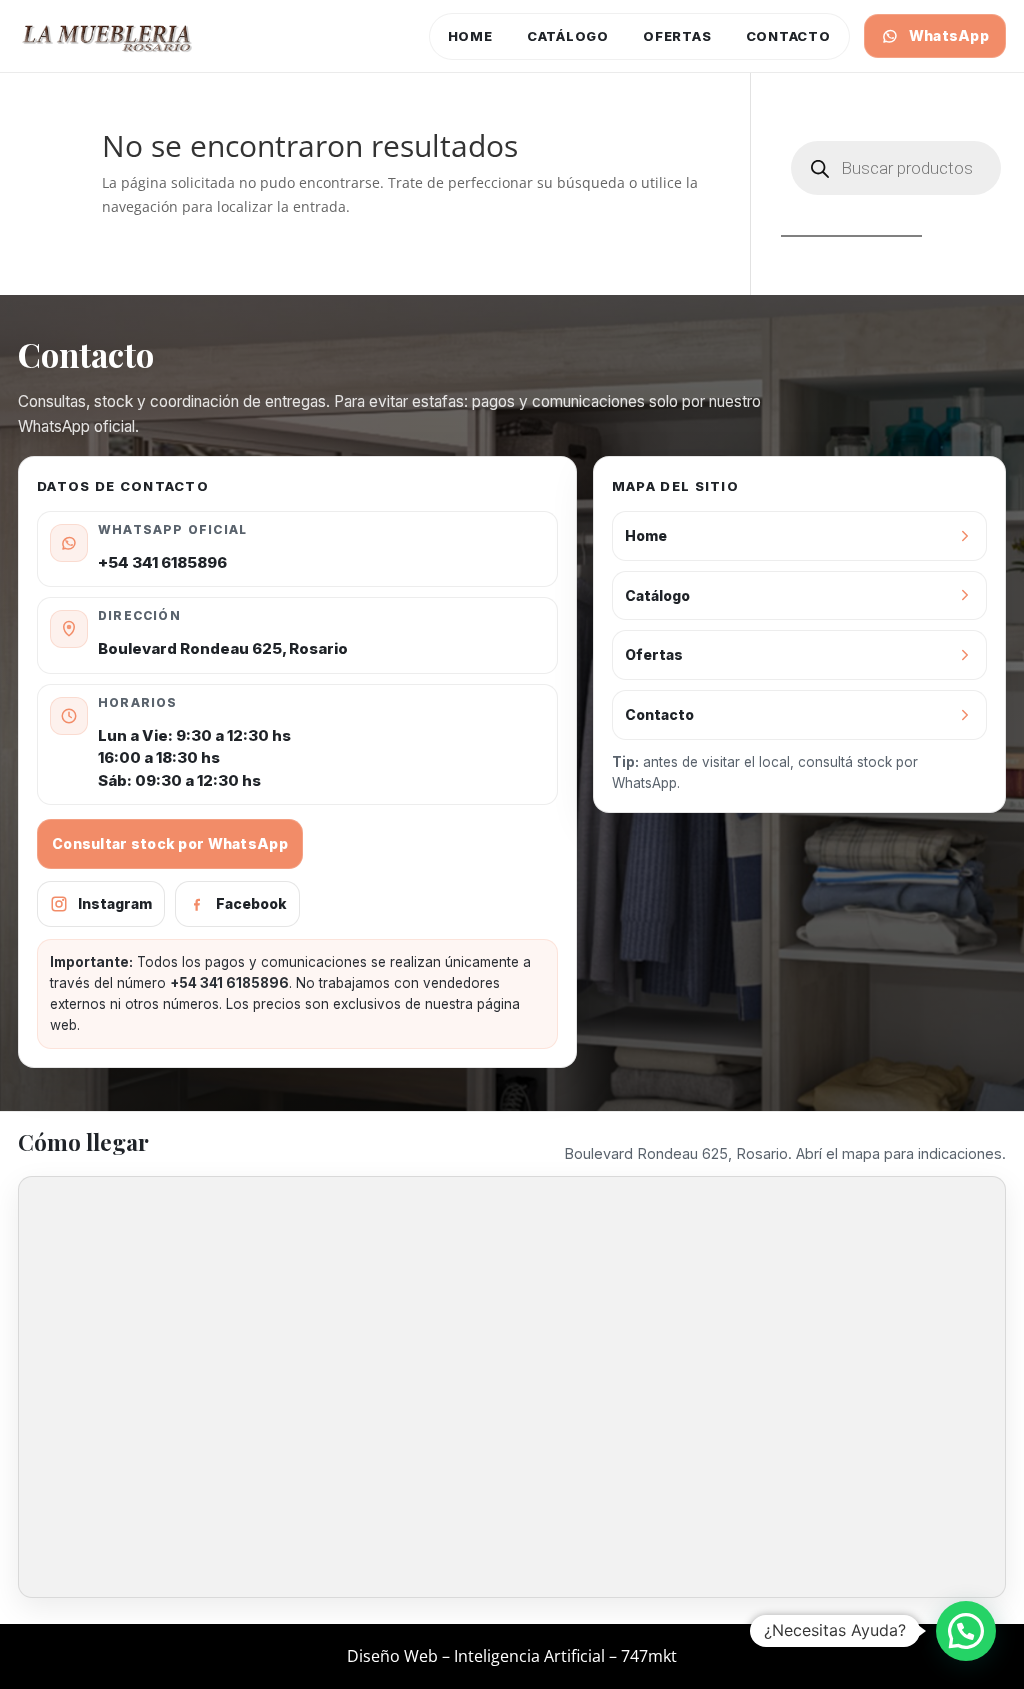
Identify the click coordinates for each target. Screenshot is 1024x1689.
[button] (966, 1631)
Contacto (788, 36)
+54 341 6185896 (162, 562)
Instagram (115, 903)
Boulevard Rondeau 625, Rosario (223, 648)
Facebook (251, 903)
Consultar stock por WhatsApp (170, 843)
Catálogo (568, 36)
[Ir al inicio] (108, 36)
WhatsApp (949, 35)
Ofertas (677, 36)
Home (470, 36)
